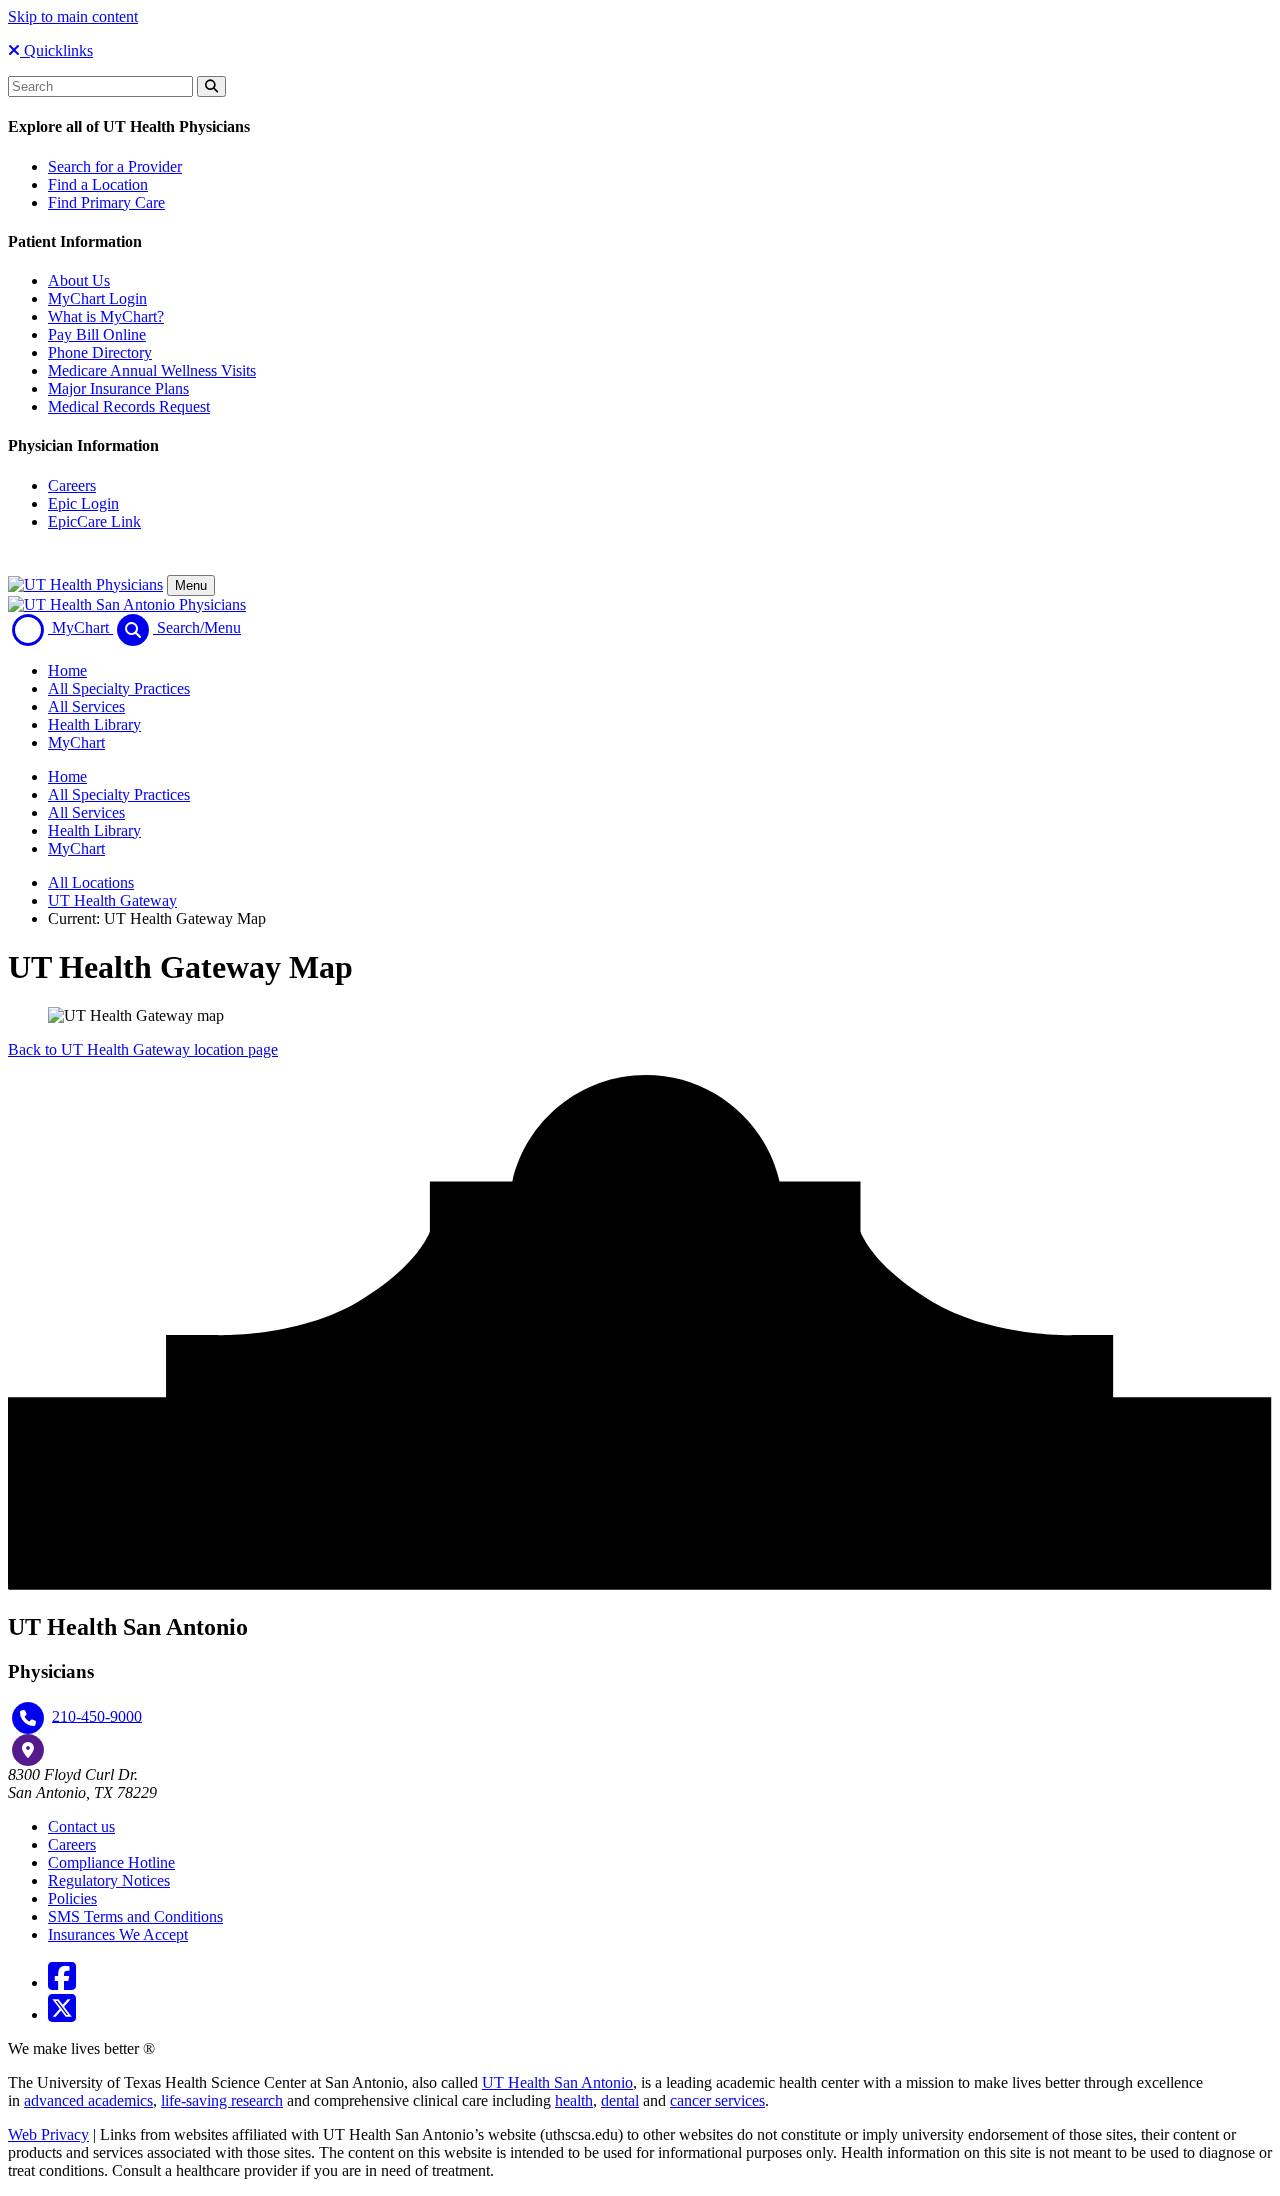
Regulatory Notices (109, 1880)
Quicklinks (56, 50)
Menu (191, 585)
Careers (72, 485)
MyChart (76, 742)
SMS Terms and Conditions (135, 1916)
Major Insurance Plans (118, 388)
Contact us (81, 1826)
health (574, 2100)
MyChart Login (97, 298)
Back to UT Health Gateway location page (143, 1049)
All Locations (91, 882)
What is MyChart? (106, 316)
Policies (72, 1898)
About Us (79, 280)
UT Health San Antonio (557, 2082)
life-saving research (222, 2100)
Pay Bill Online (97, 334)
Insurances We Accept (118, 1934)
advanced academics (88, 2100)
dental (620, 2100)
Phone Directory (100, 352)
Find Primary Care (106, 202)
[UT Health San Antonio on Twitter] (62, 2014)
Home (67, 670)
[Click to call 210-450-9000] (28, 1718)
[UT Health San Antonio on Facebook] (62, 1982)
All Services (86, 706)
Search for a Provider (115, 166)
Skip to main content (73, 16)
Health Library (94, 724)
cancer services (717, 2100)
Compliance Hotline (111, 1862)
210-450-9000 (97, 1715)
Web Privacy (48, 2134)
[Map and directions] (28, 1750)
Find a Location (98, 184)
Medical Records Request (129, 406)
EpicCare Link (94, 521)
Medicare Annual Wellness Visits (152, 370)
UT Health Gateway (112, 900)
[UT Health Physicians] (85, 584)
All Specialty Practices (119, 688)
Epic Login (83, 503)
